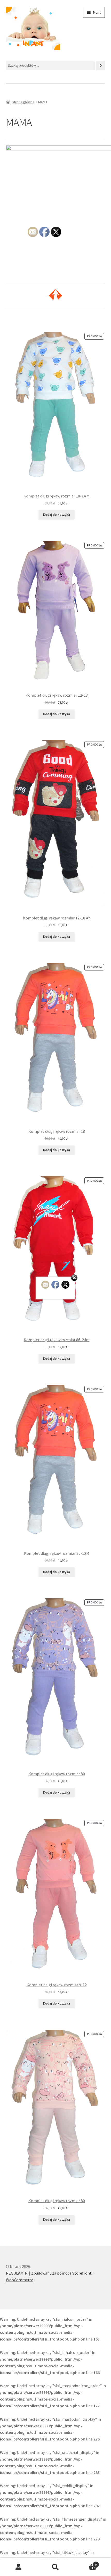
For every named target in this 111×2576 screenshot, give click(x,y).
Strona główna (23, 102)
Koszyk (85, 2563)
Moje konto (18, 2567)
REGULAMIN (17, 2273)
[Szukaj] (101, 66)
